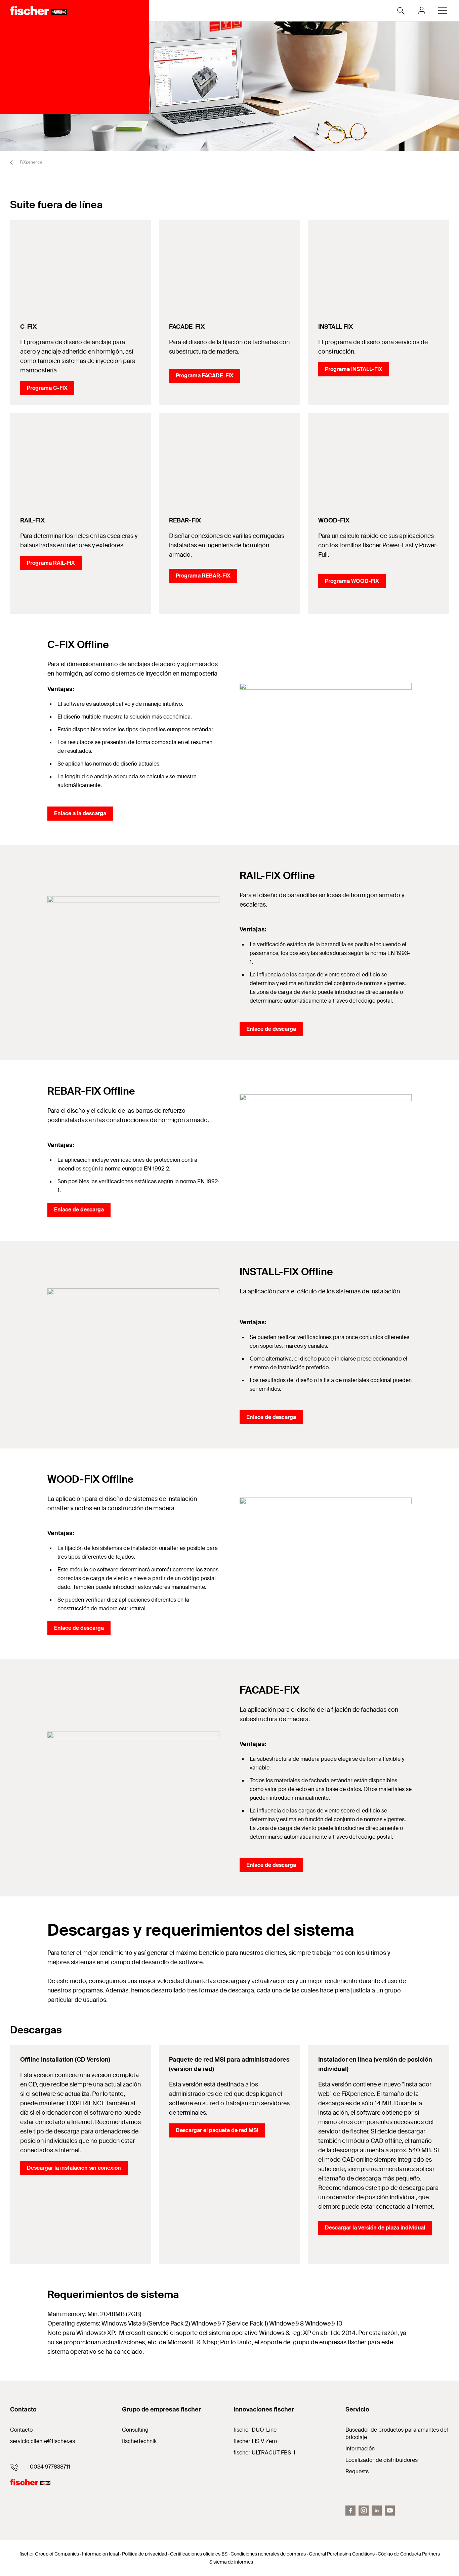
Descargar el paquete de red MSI (217, 2130)
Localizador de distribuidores (382, 2460)
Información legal (100, 2554)
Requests (357, 2471)
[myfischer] (422, 10)
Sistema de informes (231, 2562)
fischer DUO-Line (255, 2430)
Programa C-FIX (47, 388)
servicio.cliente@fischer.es (43, 2441)
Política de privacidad (144, 2554)
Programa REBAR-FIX (203, 576)
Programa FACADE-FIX (205, 376)
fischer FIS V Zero (255, 2441)
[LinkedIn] (377, 2511)
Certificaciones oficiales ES (199, 2554)
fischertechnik (139, 2441)
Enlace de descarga (271, 1029)
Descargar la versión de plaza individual (375, 2228)
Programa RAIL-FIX (51, 563)
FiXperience (31, 162)
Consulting (135, 2430)
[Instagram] (364, 2511)
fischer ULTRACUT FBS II (264, 2453)
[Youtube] (390, 2511)
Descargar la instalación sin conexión (74, 2168)
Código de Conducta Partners (409, 2554)
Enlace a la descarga (80, 813)
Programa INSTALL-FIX (354, 369)
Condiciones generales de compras (268, 2554)
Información (360, 2449)
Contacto (21, 2430)
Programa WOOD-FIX (352, 581)
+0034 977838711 (48, 2467)
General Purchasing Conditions (342, 2554)
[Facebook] (350, 2511)
